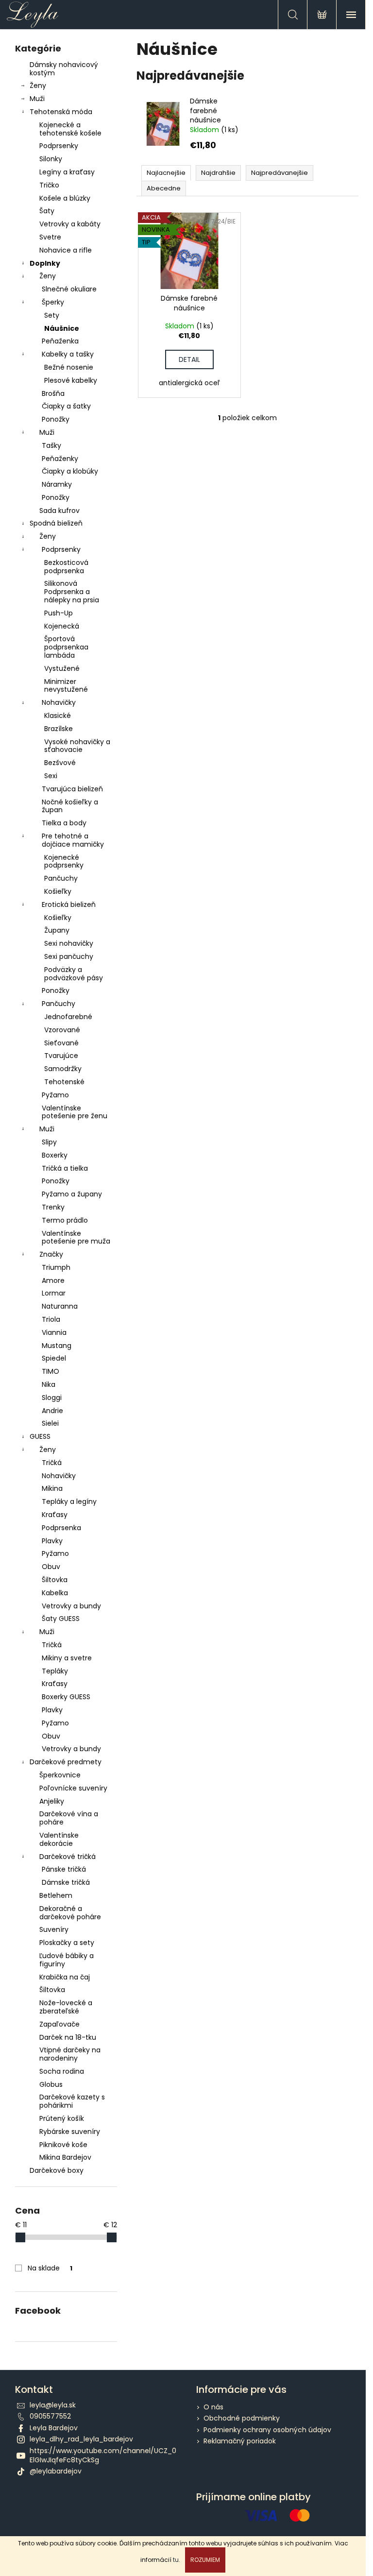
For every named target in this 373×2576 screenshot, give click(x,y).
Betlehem (56, 1895)
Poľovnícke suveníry (73, 1788)
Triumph (56, 1267)
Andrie (52, 1411)
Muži (37, 99)
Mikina (52, 1488)
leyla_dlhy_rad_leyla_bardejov (81, 2439)
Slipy (49, 1142)
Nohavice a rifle (66, 250)
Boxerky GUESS (66, 1697)
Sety (52, 315)
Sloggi (52, 1398)
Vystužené (62, 668)
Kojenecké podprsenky (64, 862)
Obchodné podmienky (242, 2418)
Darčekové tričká (68, 1857)
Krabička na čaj (65, 1977)
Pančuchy (61, 878)
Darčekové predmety (66, 1762)
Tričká (52, 1463)
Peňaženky (60, 459)
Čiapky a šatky (66, 406)
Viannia (54, 1332)
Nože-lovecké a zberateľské (66, 2007)
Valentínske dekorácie (59, 1839)
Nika (49, 1384)
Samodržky (63, 1069)
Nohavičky (59, 702)
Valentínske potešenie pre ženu (75, 1112)
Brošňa (53, 393)
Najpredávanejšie (280, 173)
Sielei (50, 1423)
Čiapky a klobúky (70, 471)
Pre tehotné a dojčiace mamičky (73, 840)
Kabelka (55, 1593)
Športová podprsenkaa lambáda (66, 647)
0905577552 (50, 2416)
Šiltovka (55, 1580)
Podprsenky (59, 146)
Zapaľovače (59, 2024)
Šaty (47, 211)
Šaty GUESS (61, 1619)
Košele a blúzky (65, 198)
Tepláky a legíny (69, 1501)
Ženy (38, 85)
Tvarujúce (61, 1056)
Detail (189, 359)
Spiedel (54, 1358)
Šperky (53, 302)
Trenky (53, 1207)
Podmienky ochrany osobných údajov (267, 2430)
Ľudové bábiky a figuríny (67, 1960)
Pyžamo (55, 1095)
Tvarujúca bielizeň (72, 789)
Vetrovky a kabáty (70, 224)
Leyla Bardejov (54, 2428)
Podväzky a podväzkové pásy (74, 974)
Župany (57, 930)
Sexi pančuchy (69, 956)
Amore (53, 1280)
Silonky (51, 159)
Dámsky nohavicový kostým (64, 69)
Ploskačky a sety (67, 1943)
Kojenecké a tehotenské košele (70, 129)
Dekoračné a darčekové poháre (70, 1913)
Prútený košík (62, 2118)
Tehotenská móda (61, 112)
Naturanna (60, 1306)
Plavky (52, 1541)
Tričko (49, 185)
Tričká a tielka (65, 1168)
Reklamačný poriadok (240, 2441)
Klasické (58, 716)
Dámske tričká (66, 1882)
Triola (51, 1319)
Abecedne (164, 188)
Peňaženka (60, 341)
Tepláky (55, 1671)
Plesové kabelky (71, 380)
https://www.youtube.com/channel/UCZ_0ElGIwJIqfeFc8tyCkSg (103, 2455)
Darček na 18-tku (68, 2037)
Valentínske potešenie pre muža (76, 1237)
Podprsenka (61, 1528)
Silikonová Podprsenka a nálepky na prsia (72, 592)
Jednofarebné (68, 1017)
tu (176, 2560)
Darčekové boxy (57, 2170)
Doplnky (45, 263)
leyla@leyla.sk (53, 2405)
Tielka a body (64, 823)
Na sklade (50, 2268)
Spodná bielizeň (56, 523)
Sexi (51, 776)
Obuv (51, 1567)
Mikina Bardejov (65, 2157)
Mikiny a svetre (67, 1658)
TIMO (51, 1371)
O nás (213, 2407)
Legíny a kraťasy (67, 172)
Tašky (51, 445)
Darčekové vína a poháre (69, 1818)
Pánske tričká (64, 1869)
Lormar (54, 1293)
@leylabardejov (56, 2471)
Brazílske (59, 729)
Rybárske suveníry (70, 2132)
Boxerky (55, 1155)
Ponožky (56, 419)
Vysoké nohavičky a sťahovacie (77, 746)
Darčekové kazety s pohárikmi (72, 2101)
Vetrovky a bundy (71, 1606)
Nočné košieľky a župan (70, 806)
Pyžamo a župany (72, 1194)
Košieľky (58, 891)
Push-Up (59, 613)
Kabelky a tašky (68, 354)
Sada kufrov (59, 511)
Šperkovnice (60, 1775)
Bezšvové (60, 763)
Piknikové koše (63, 2145)
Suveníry (54, 1929)
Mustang (57, 1346)
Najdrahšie (218, 173)
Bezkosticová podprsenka (66, 567)
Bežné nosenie (69, 367)
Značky (51, 1254)
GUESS (40, 1436)
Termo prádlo (65, 1220)
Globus (51, 2084)
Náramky (57, 484)
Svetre (50, 237)
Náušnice (62, 328)
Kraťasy (55, 1515)
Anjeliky (52, 1801)
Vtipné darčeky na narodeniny (70, 2054)
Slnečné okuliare (69, 289)
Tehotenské (64, 1082)
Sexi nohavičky (69, 943)
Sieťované (61, 1043)
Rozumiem (205, 2560)
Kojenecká (62, 626)
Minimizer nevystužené (66, 686)
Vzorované (62, 1030)
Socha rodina (62, 2071)
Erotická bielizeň (69, 904)
